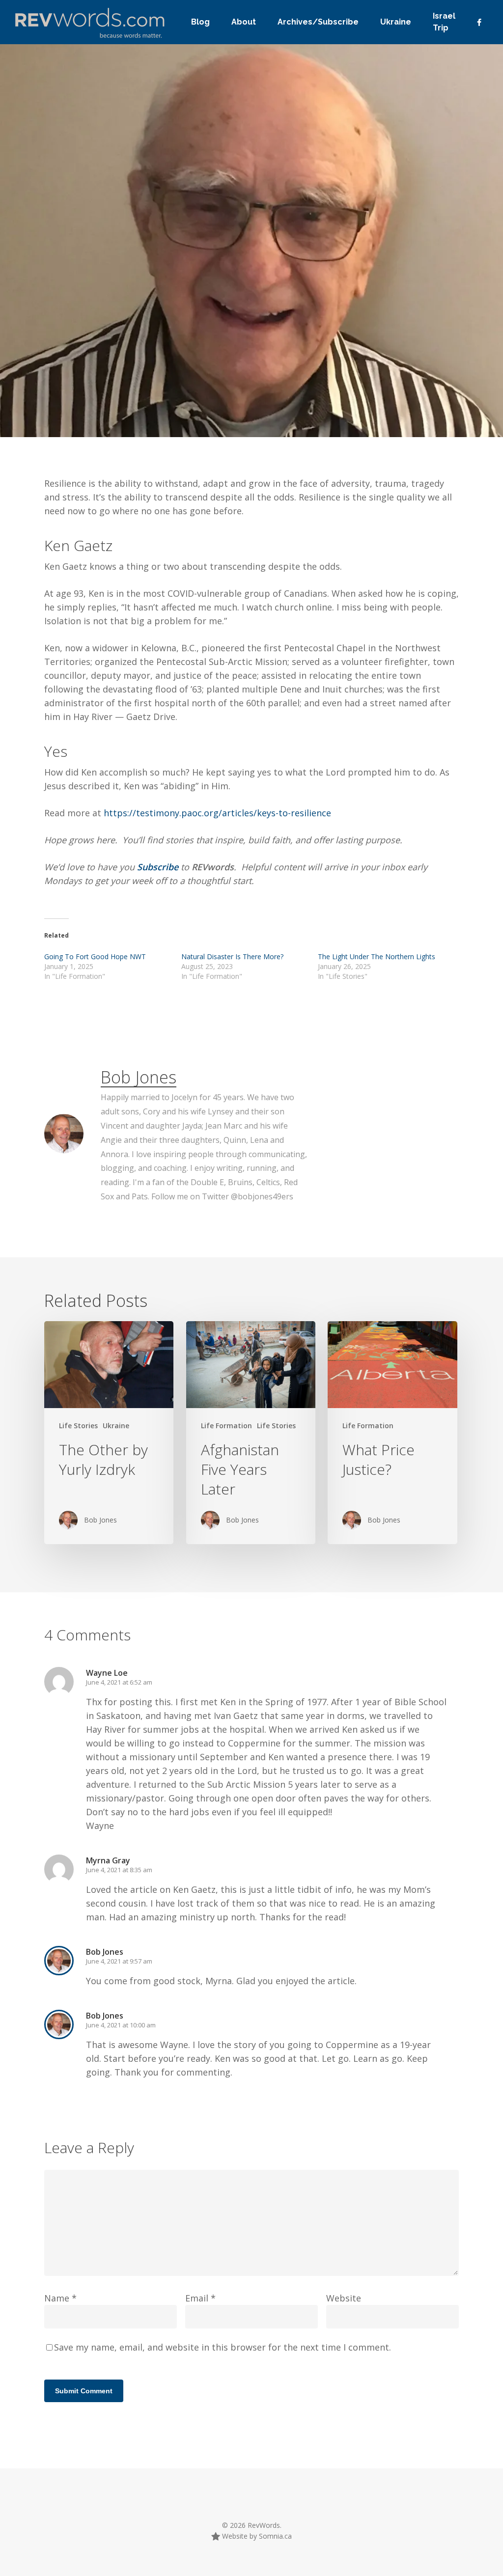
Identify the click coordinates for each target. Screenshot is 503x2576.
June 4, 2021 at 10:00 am (121, 2025)
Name (60, 2298)
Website (344, 2298)
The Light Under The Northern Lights (377, 956)
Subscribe (159, 867)
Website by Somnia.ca (256, 2536)
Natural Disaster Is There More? (232, 956)
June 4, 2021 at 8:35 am (119, 1870)
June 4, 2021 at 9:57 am (119, 1961)
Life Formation (140, 394)
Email (200, 2298)
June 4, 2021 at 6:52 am (119, 1682)
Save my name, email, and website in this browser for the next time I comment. (223, 2347)
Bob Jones (74, 394)
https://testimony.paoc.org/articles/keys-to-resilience (217, 813)
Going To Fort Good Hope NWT (95, 956)
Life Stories (192, 394)
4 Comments (313, 345)
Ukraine (116, 1426)
